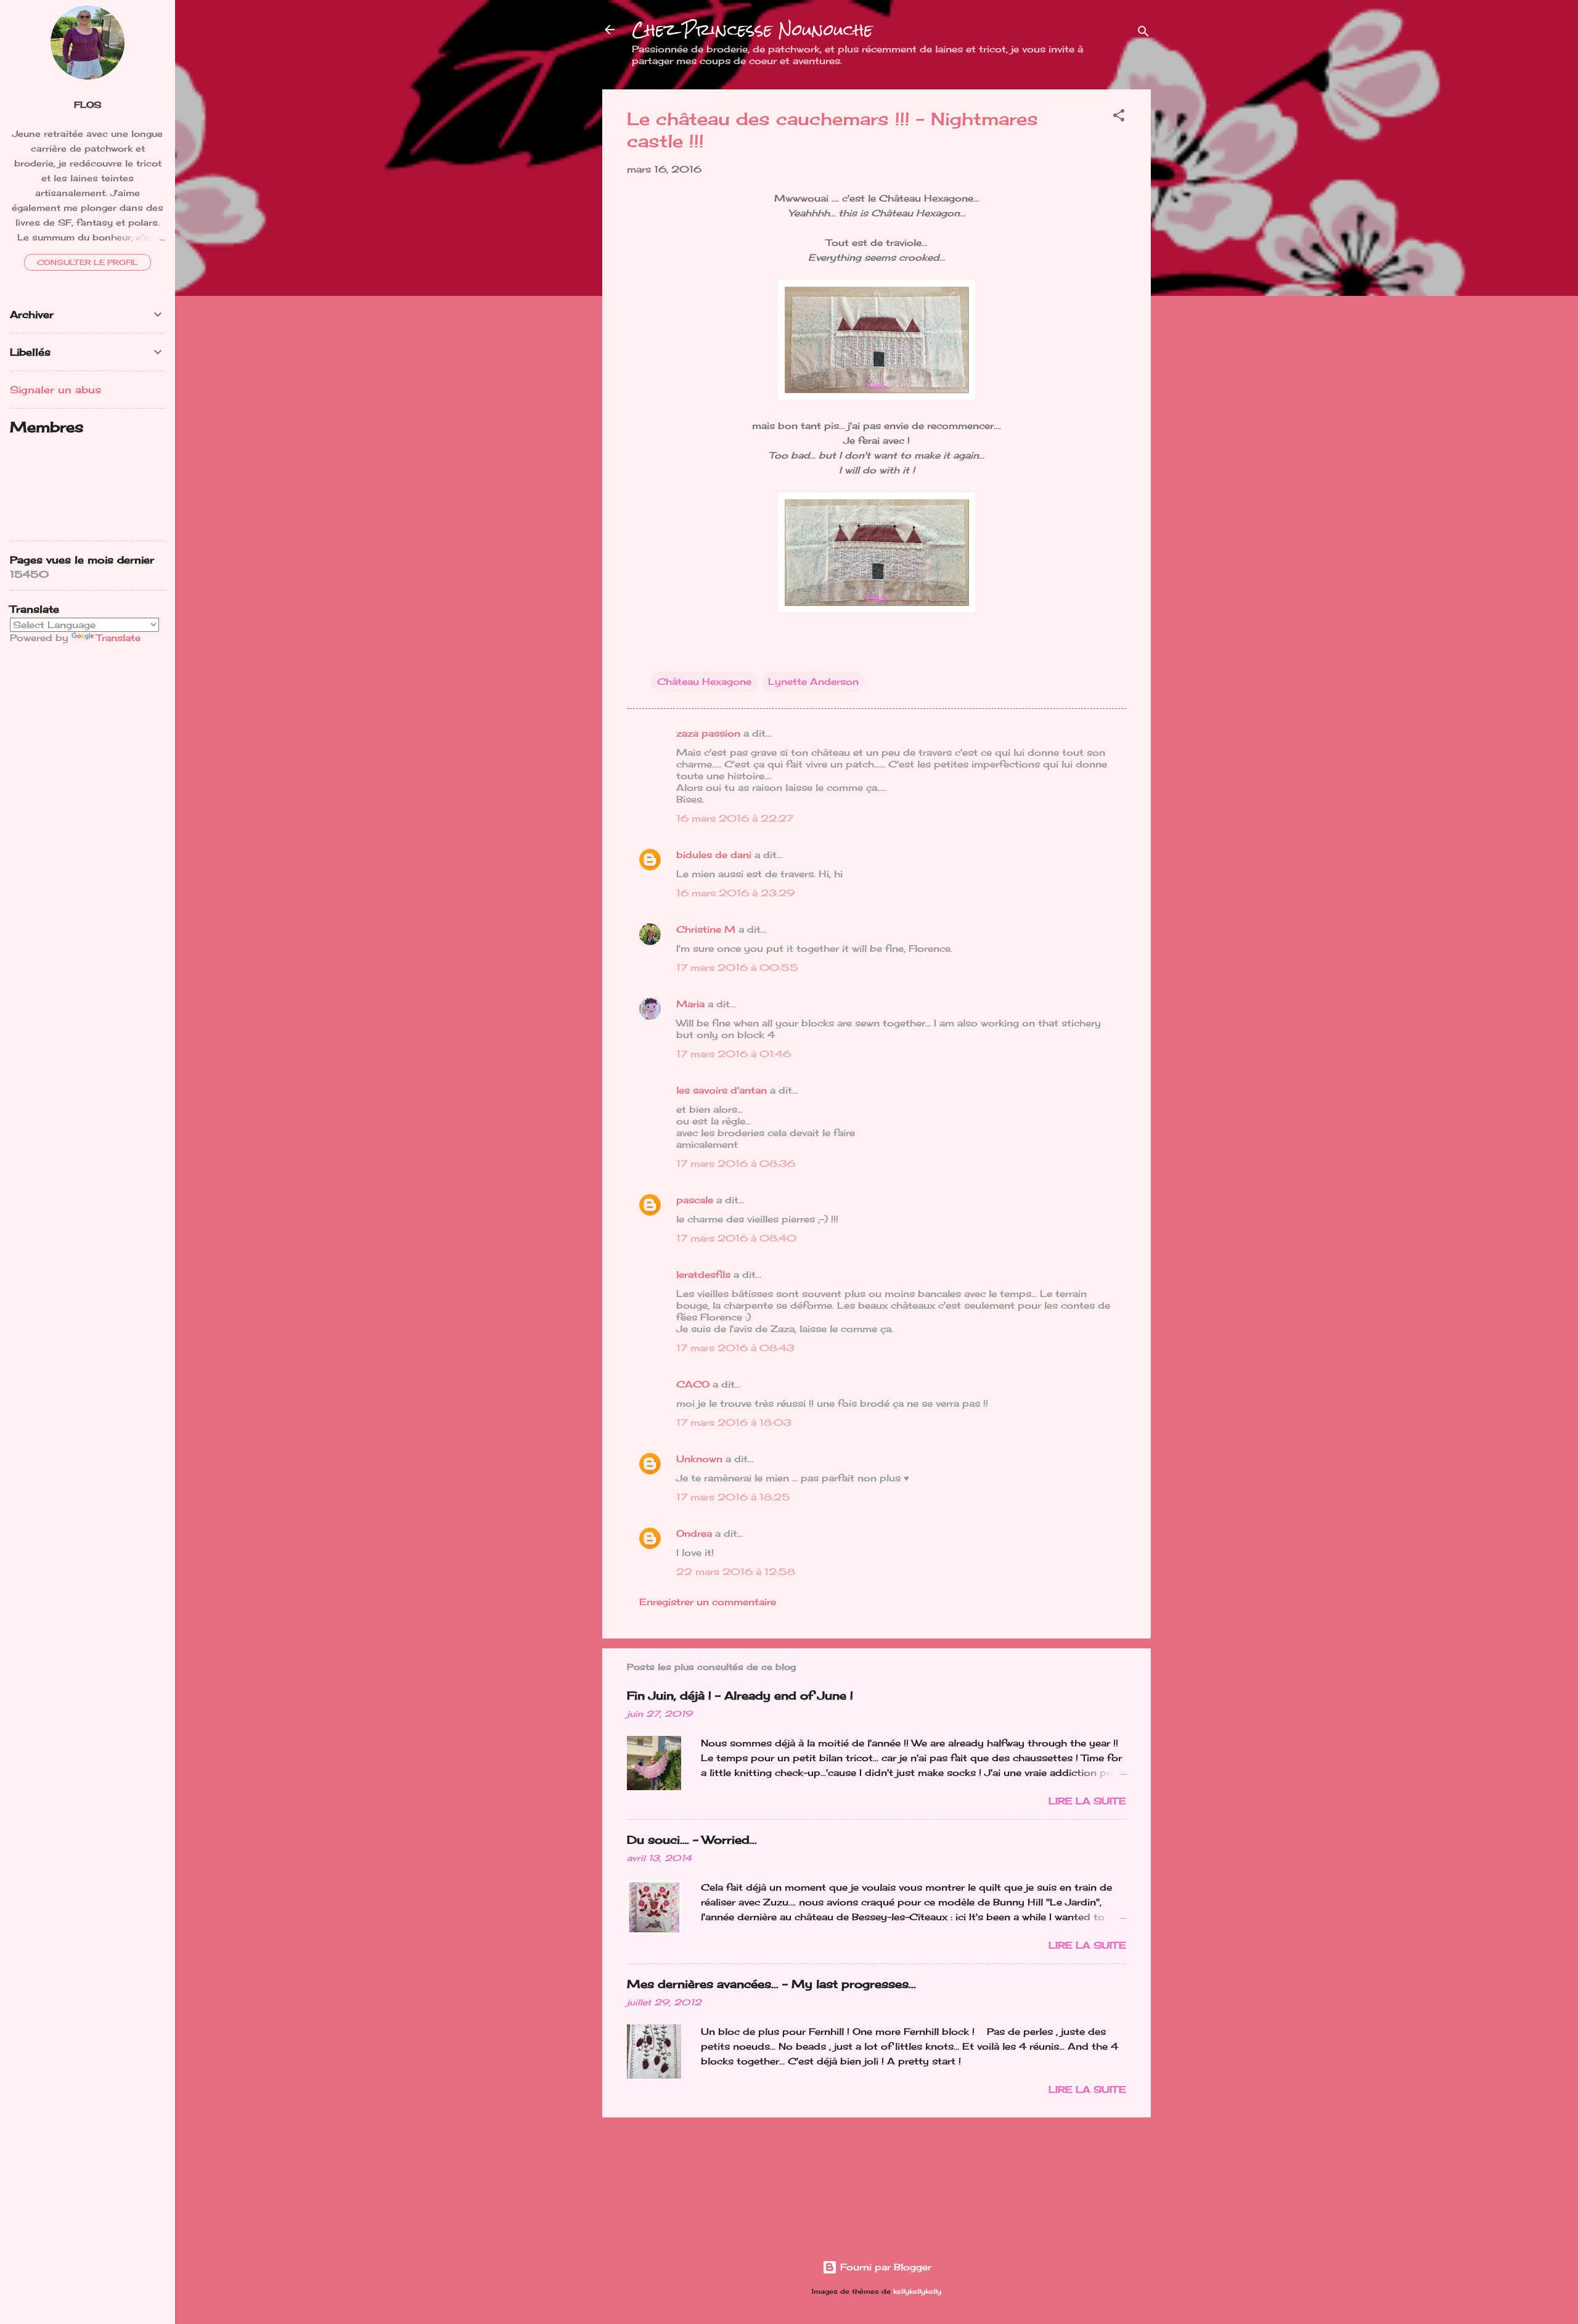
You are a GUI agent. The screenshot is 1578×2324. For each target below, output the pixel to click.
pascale (695, 1200)
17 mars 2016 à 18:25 (733, 1497)
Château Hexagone (704, 681)
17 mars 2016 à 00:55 (737, 968)
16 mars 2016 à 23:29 (735, 893)
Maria (690, 1004)
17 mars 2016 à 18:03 (734, 1422)
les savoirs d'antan (722, 1090)
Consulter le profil (88, 262)
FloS (88, 105)
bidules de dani (714, 855)
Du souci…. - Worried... (692, 1839)
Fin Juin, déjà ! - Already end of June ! (740, 1695)
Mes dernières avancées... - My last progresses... (771, 1984)
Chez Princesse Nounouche (752, 30)
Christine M (706, 929)
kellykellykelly (917, 2292)
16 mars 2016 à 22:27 (735, 818)
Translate (118, 638)
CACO (693, 1384)
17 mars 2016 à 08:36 (736, 1164)
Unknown (699, 1459)
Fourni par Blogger (884, 2267)
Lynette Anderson (813, 681)
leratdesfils (703, 1275)
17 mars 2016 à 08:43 (735, 1348)
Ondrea (694, 1533)
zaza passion (708, 733)
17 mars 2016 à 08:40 (736, 1238)
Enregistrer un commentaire (708, 1602)
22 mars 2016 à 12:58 (736, 1572)
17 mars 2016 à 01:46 (734, 1054)
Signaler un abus (55, 390)
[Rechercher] (1143, 34)
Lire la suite (1087, 1801)
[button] (1119, 117)
